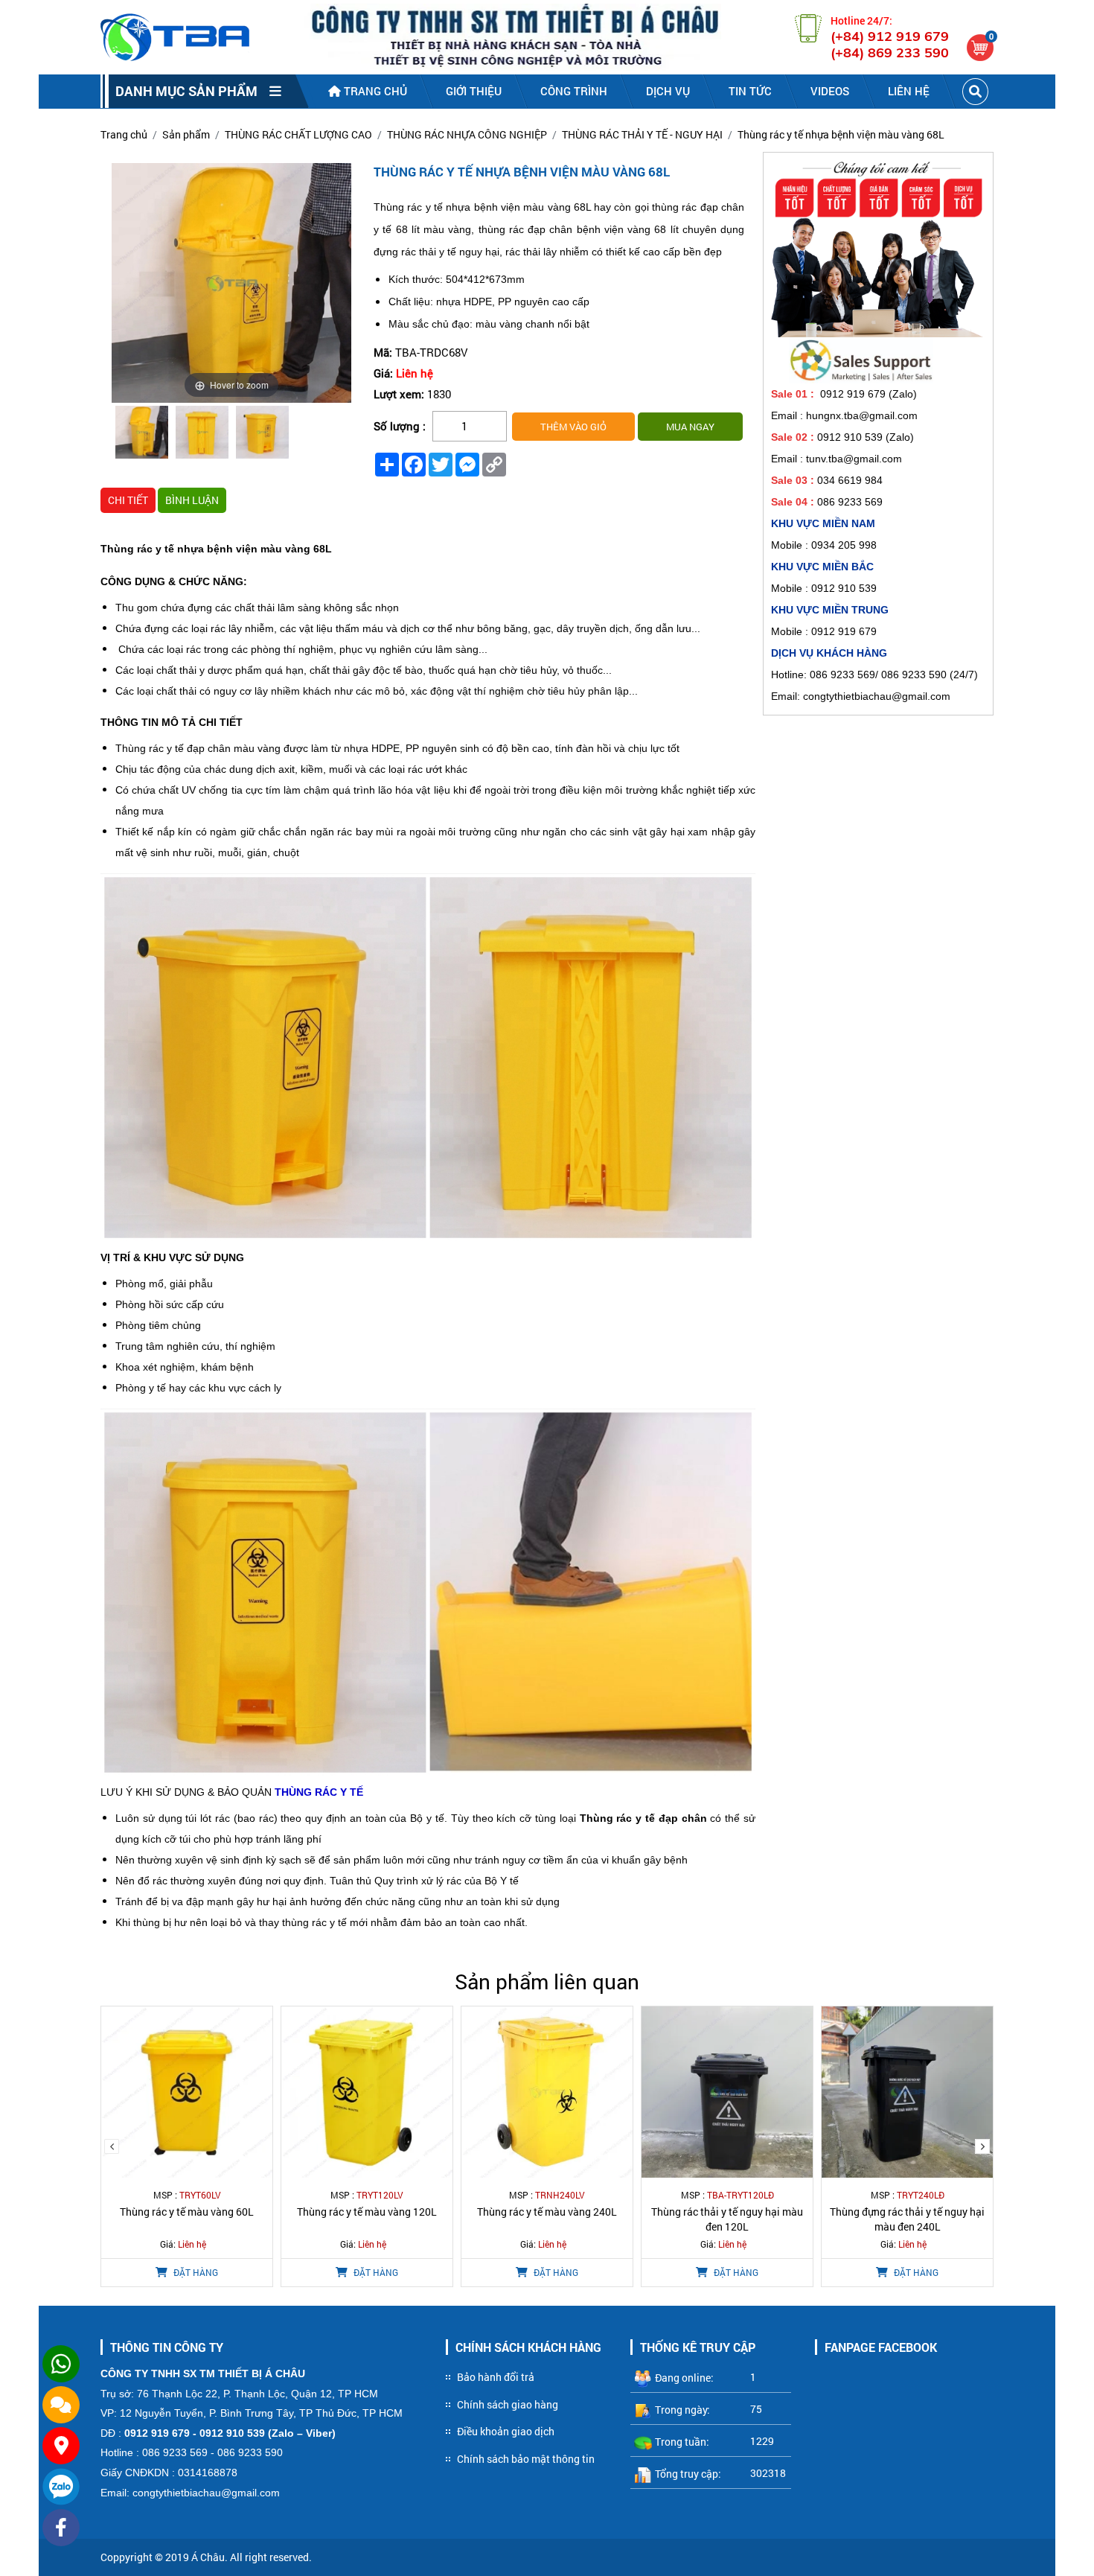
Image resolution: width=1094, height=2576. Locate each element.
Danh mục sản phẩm (192, 91)
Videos (830, 91)
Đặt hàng (195, 2272)
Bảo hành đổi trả (496, 2377)
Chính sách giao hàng (508, 2404)
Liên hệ (909, 91)
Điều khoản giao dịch (506, 2431)
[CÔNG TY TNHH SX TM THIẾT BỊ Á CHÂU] (175, 37)
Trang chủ (374, 91)
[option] (142, 434)
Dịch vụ (668, 91)
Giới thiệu (474, 91)
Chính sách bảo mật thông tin (526, 2459)
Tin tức (750, 91)
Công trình (574, 91)
